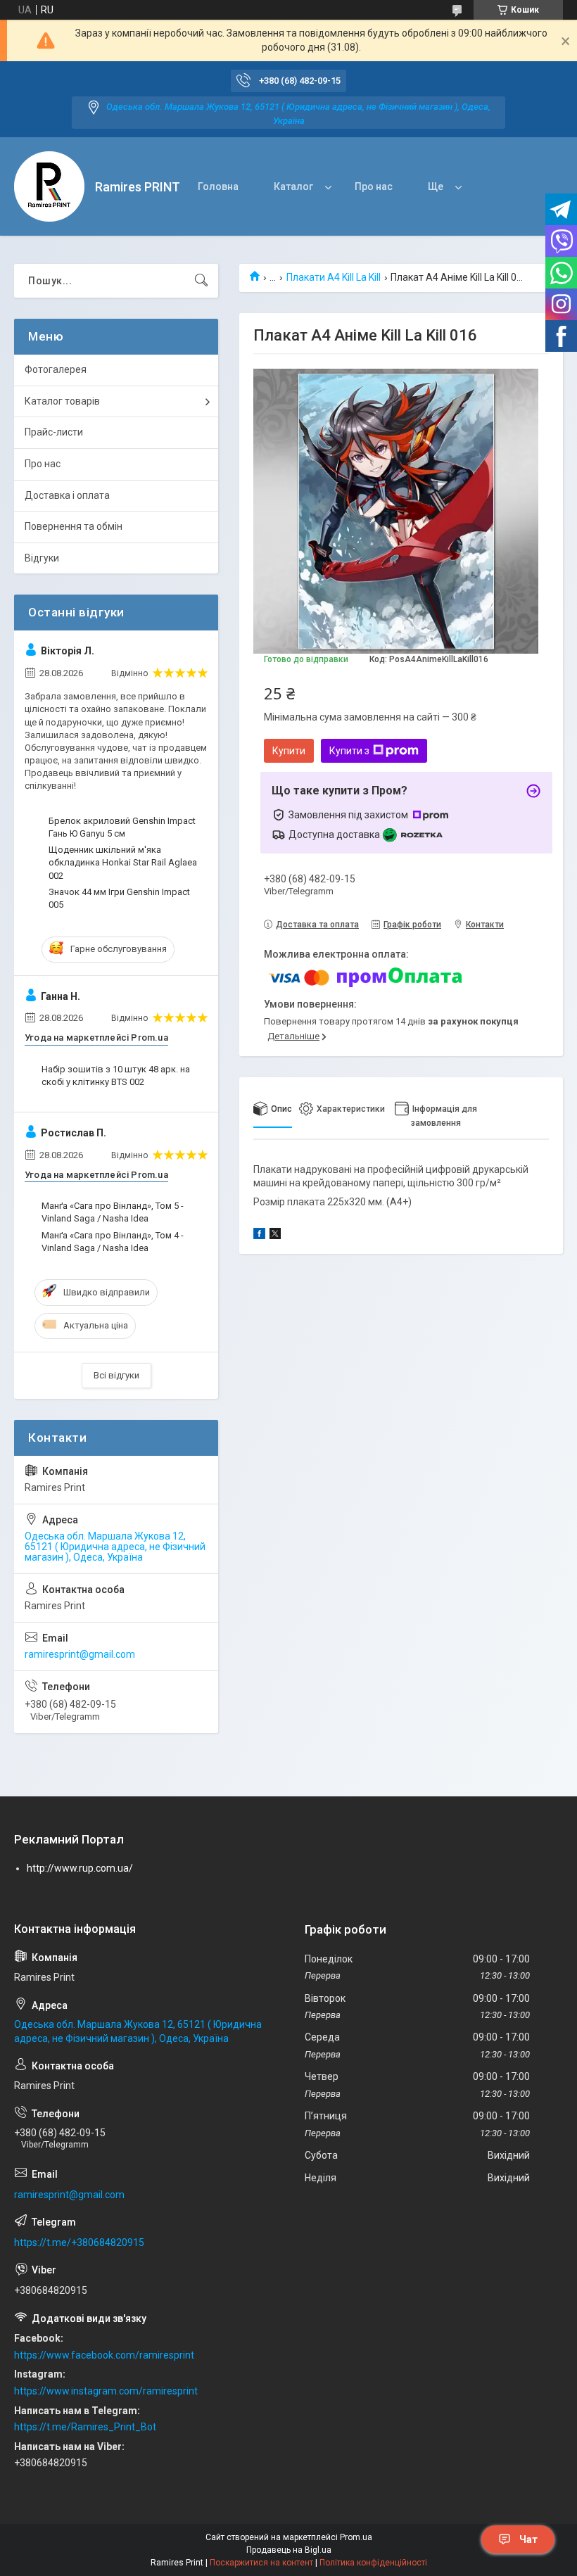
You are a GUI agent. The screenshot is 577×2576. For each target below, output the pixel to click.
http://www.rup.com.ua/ (80, 1868)
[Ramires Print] (49, 186)
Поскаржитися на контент (261, 2563)
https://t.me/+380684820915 (79, 2242)
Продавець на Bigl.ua (289, 2550)
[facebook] (259, 1236)
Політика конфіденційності (373, 2563)
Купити (289, 751)
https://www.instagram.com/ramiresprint (106, 2391)
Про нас (374, 186)
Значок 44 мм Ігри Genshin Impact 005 (119, 898)
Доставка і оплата (67, 495)
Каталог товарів (62, 401)
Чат (528, 2539)
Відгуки (42, 558)
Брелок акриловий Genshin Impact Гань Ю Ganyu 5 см (122, 827)
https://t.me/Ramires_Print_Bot (85, 2427)
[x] (275, 1236)
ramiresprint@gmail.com (80, 1654)
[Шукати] (201, 281)
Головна (218, 186)
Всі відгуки (116, 1375)
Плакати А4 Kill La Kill (334, 277)
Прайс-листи (54, 432)
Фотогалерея (56, 369)
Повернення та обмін (74, 526)
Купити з (349, 751)
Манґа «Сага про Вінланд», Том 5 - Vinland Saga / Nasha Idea (113, 1212)
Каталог (293, 186)
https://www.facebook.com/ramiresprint (104, 2355)
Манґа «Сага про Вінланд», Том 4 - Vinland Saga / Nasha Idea (113, 1242)
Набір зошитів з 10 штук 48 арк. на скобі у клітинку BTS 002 (116, 1076)
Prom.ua (356, 2537)
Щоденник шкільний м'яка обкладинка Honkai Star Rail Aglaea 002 (123, 862)
